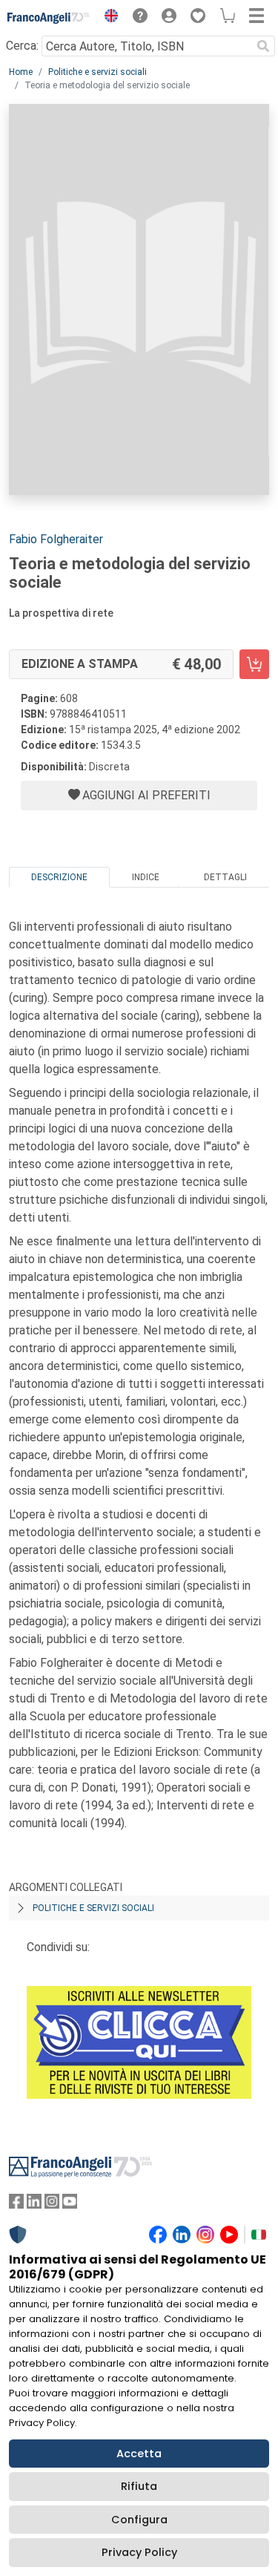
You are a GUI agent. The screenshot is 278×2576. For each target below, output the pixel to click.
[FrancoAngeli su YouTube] (70, 2205)
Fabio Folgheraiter (56, 539)
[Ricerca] (263, 46)
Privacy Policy (139, 2552)
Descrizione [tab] (59, 877)
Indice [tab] (146, 877)
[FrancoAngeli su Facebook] (16, 2205)
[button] (107, 18)
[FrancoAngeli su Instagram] (52, 2205)
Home (21, 72)
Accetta (139, 2454)
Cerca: (22, 46)
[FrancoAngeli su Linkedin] (34, 2205)
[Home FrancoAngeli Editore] (49, 18)
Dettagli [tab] (225, 877)
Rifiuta (139, 2486)
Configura (139, 2520)
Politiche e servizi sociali (97, 72)
